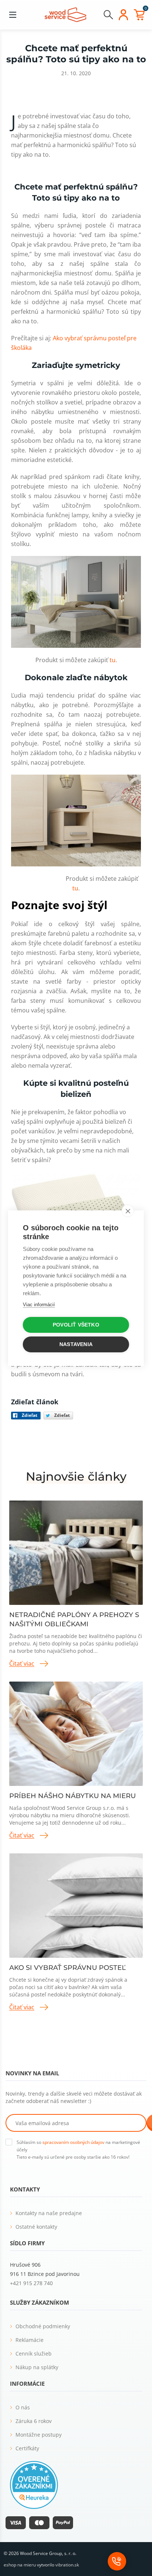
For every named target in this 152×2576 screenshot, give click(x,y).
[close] (128, 1211)
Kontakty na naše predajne (49, 2213)
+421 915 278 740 (31, 2283)
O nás (23, 2407)
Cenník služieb (34, 2353)
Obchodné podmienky (43, 2326)
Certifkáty (27, 2448)
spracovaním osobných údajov (73, 2142)
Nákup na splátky (37, 2367)
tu (113, 660)
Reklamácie (30, 2340)
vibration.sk (67, 2565)
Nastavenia (76, 1344)
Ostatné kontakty (36, 2227)
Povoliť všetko (76, 1325)
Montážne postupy (39, 2435)
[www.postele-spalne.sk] (65, 14)
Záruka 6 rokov (34, 2421)
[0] (139, 15)
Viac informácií (39, 1305)
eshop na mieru (20, 2565)
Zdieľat (30, 1415)
